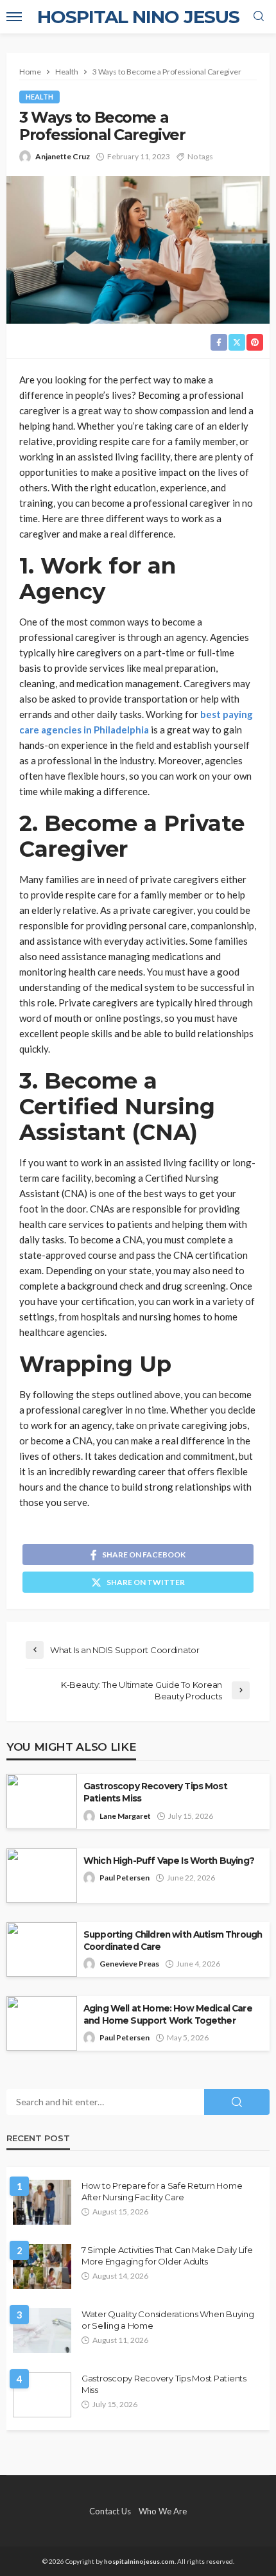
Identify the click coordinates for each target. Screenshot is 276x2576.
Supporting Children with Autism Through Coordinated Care (173, 1941)
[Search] (259, 17)
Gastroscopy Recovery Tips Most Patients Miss (155, 1792)
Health (39, 97)
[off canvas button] (14, 17)
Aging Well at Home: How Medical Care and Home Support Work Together (168, 2014)
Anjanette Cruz (63, 156)
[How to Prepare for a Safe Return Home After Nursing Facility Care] (42, 2202)
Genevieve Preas (129, 1964)
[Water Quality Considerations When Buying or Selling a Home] (42, 2331)
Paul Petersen (125, 1878)
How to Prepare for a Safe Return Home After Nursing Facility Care (162, 2191)
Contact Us (110, 2511)
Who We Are (163, 2511)
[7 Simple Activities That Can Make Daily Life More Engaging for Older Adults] (42, 2266)
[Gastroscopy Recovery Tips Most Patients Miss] (42, 2395)
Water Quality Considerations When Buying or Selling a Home (168, 2320)
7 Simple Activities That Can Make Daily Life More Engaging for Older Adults (167, 2256)
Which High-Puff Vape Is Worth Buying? (169, 1861)
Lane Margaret (125, 1816)
